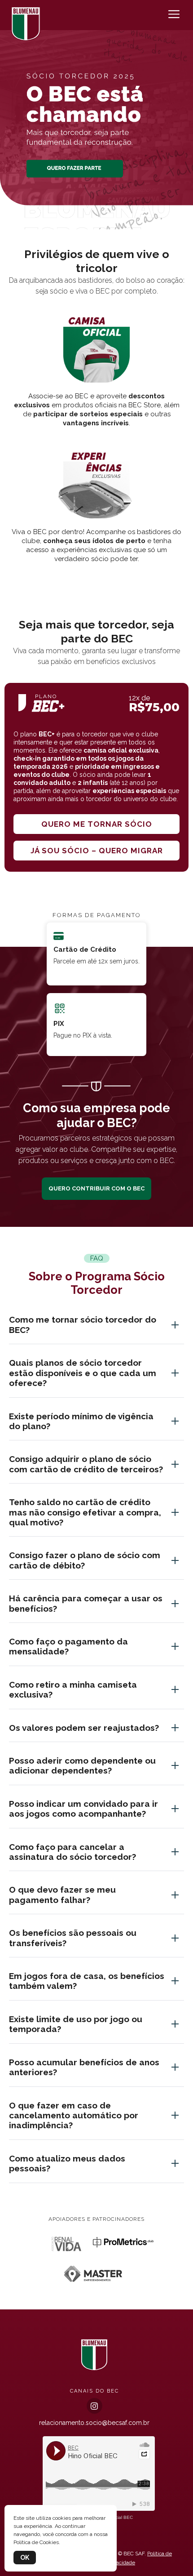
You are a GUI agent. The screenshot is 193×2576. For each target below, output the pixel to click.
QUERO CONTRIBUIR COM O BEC (96, 1188)
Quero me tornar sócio (97, 824)
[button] (96, 219)
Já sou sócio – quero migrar (97, 851)
